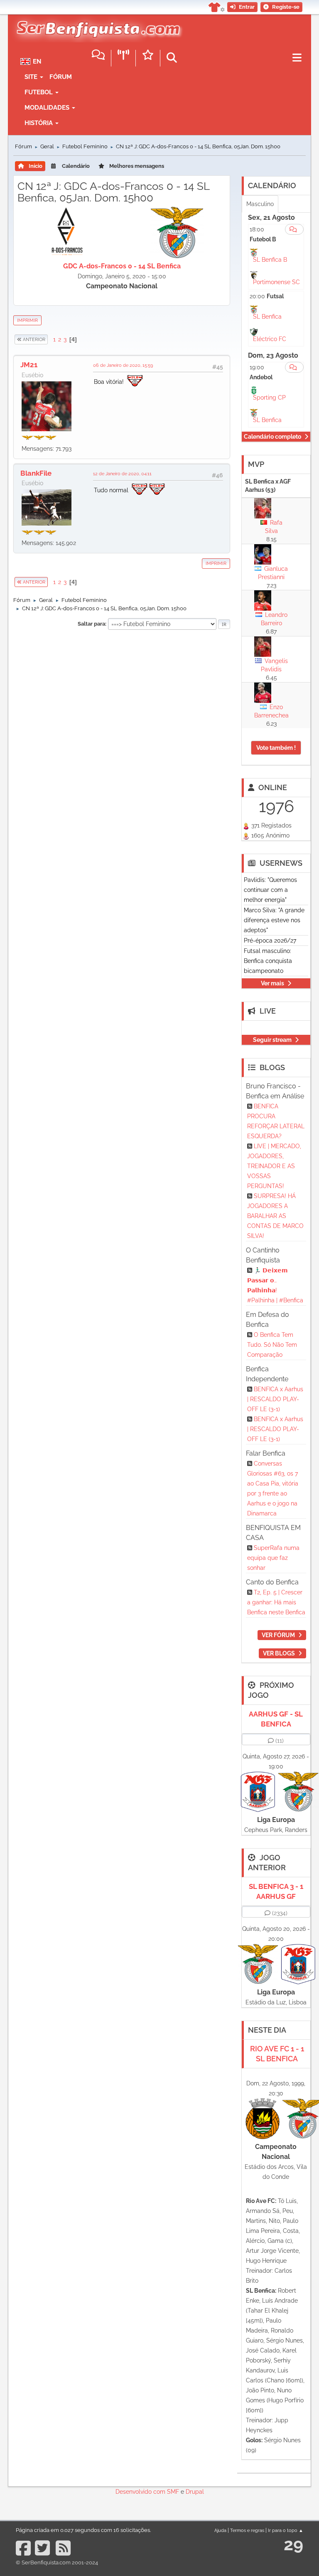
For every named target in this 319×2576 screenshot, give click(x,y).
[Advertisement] (122, 693)
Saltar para (91, 624)
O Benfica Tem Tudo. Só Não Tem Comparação (272, 1345)
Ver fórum (278, 1635)
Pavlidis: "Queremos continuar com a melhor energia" (270, 890)
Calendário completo (272, 437)
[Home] (96, 25)
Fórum (61, 77)
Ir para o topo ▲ (286, 2530)
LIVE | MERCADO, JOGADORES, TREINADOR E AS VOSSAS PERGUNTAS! (274, 1166)
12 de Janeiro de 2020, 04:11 (122, 474)
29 (293, 2544)
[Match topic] (294, 229)
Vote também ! (276, 748)
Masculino (260, 204)
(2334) (280, 1913)
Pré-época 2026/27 (270, 941)
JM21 (29, 365)
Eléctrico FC (270, 339)
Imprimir (27, 320)
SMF (173, 2492)
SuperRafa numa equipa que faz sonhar (273, 1558)
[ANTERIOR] (48, 339)
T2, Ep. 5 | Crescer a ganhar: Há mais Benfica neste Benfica (276, 1602)
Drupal (195, 2492)
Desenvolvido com (141, 2492)
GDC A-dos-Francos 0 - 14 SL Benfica (122, 266)
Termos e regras (247, 2530)
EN (37, 61)
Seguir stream (272, 1040)
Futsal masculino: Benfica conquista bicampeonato (268, 961)
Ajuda (220, 2530)
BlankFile (36, 473)
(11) (280, 1741)
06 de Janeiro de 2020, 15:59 (123, 365)
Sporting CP (269, 398)
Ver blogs (279, 1653)
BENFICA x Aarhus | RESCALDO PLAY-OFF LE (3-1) (275, 1399)
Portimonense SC (276, 282)
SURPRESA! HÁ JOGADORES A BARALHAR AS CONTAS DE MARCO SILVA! (275, 1216)
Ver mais (272, 983)
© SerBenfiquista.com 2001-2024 (57, 2562)
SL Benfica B (270, 260)
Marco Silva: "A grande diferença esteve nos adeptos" (274, 920)
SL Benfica (267, 317)
